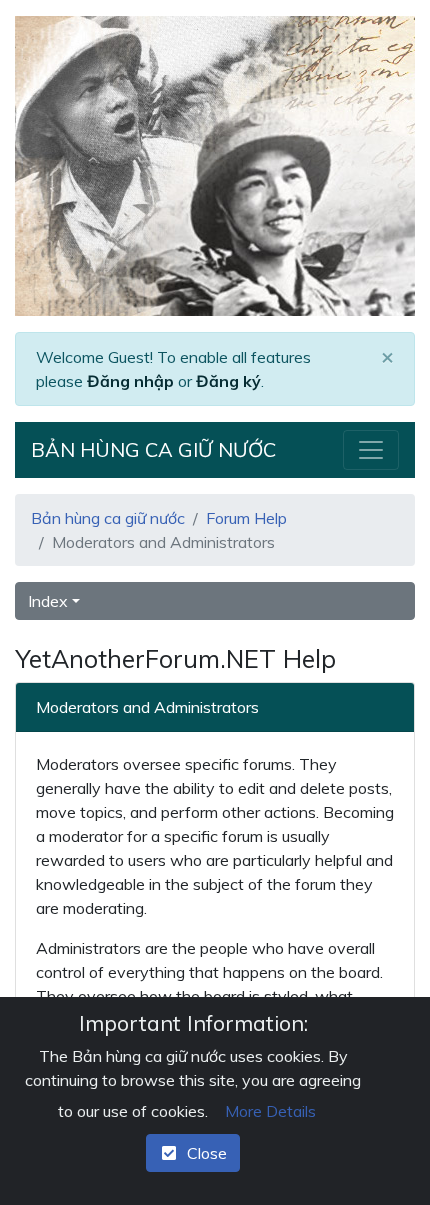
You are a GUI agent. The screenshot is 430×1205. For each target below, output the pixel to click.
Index (48, 601)
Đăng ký (228, 381)
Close (203, 1153)
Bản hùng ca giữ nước (153, 449)
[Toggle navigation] (371, 450)
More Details (270, 1111)
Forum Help (246, 518)
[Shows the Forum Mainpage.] (215, 166)
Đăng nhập (130, 381)
